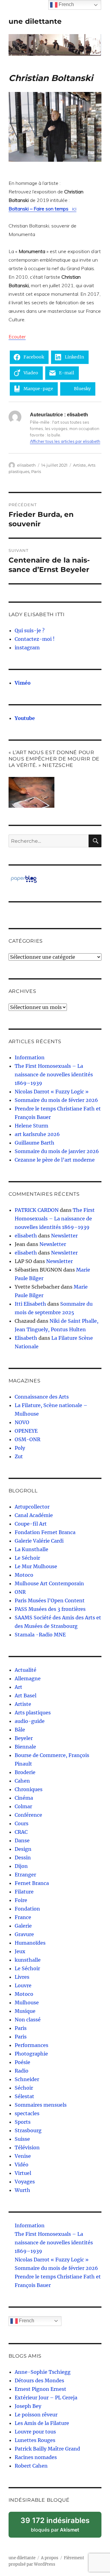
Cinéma (24, 1798)
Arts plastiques (33, 1713)
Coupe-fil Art (31, 1524)
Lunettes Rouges (35, 2440)
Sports (23, 2122)
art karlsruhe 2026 (37, 1134)
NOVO (22, 1422)
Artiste (79, 465)
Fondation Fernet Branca (45, 1532)
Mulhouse (27, 2003)
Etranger (25, 1875)
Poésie (22, 2062)
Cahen (22, 1781)
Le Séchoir (27, 1558)
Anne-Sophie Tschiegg (43, 2372)
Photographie (31, 2054)
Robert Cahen (31, 2466)
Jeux (20, 1951)
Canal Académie (34, 1515)
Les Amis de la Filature (42, 2423)
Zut (19, 1456)
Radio (22, 2071)
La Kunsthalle (31, 1549)
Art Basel (26, 1696)
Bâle (20, 1730)
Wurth (22, 2190)
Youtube (25, 718)
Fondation (27, 1909)
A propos (50, 2558)
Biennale (25, 1747)
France (23, 1917)
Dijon (21, 1866)
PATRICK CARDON (37, 1210)
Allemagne (28, 1678)
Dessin (23, 1858)
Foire (21, 1900)
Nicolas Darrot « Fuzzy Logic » (52, 1092)
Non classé (28, 2020)
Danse (22, 1840)
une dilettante (35, 21)
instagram (27, 648)
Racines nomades (36, 2457)
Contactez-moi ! (35, 639)
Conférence (28, 1815)
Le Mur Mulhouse (36, 1566)
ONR (20, 1592)
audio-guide (30, 1721)
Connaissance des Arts (42, 1397)
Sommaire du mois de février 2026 (56, 1100)
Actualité (26, 1670)
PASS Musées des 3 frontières (50, 1609)
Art (18, 1687)
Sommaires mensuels (41, 2105)
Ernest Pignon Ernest (40, 2389)
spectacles (27, 2113)
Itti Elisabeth (30, 1304)
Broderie (25, 1772)
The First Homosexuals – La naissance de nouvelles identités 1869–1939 (54, 1075)
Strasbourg (28, 2130)
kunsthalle (28, 1960)
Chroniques (29, 1789)
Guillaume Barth (35, 1143)
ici (42, 209)
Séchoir (24, 2088)
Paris (36, 471)
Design (23, 1849)
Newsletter (64, 1236)
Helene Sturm (31, 1126)
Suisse (22, 2139)
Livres (22, 1977)
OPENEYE (26, 1431)
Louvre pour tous (35, 2432)
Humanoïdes (30, 1943)
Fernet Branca (32, 1883)
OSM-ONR (28, 1439)
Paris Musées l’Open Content (50, 1600)
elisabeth (26, 465)
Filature (24, 1892)
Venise (23, 2156)
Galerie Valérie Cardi (39, 1541)
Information (30, 1057)
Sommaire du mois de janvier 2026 (57, 1151)
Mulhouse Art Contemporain (49, 1583)
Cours (22, 1823)
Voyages (25, 2182)
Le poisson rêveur (36, 2415)
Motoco (24, 1575)
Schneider (27, 2079)
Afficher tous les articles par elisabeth (65, 441)
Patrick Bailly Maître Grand (47, 2449)
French (26, 2321)
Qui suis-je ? (30, 630)
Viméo (23, 683)
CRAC (21, 1832)
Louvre (23, 1985)
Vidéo (22, 2165)
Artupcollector (32, 1507)
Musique (25, 2011)
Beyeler (24, 1738)
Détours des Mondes (39, 2380)
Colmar (23, 1806)
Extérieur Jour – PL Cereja (46, 2398)
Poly (20, 1448)
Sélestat (24, 2096)
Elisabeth (26, 1338)
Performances (31, 2045)
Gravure (24, 1934)
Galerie (23, 1926)
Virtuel (23, 2173)
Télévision (27, 2147)
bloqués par (59, 2527)
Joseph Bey (28, 2406)
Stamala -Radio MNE (40, 1635)
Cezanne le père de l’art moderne (55, 1160)
